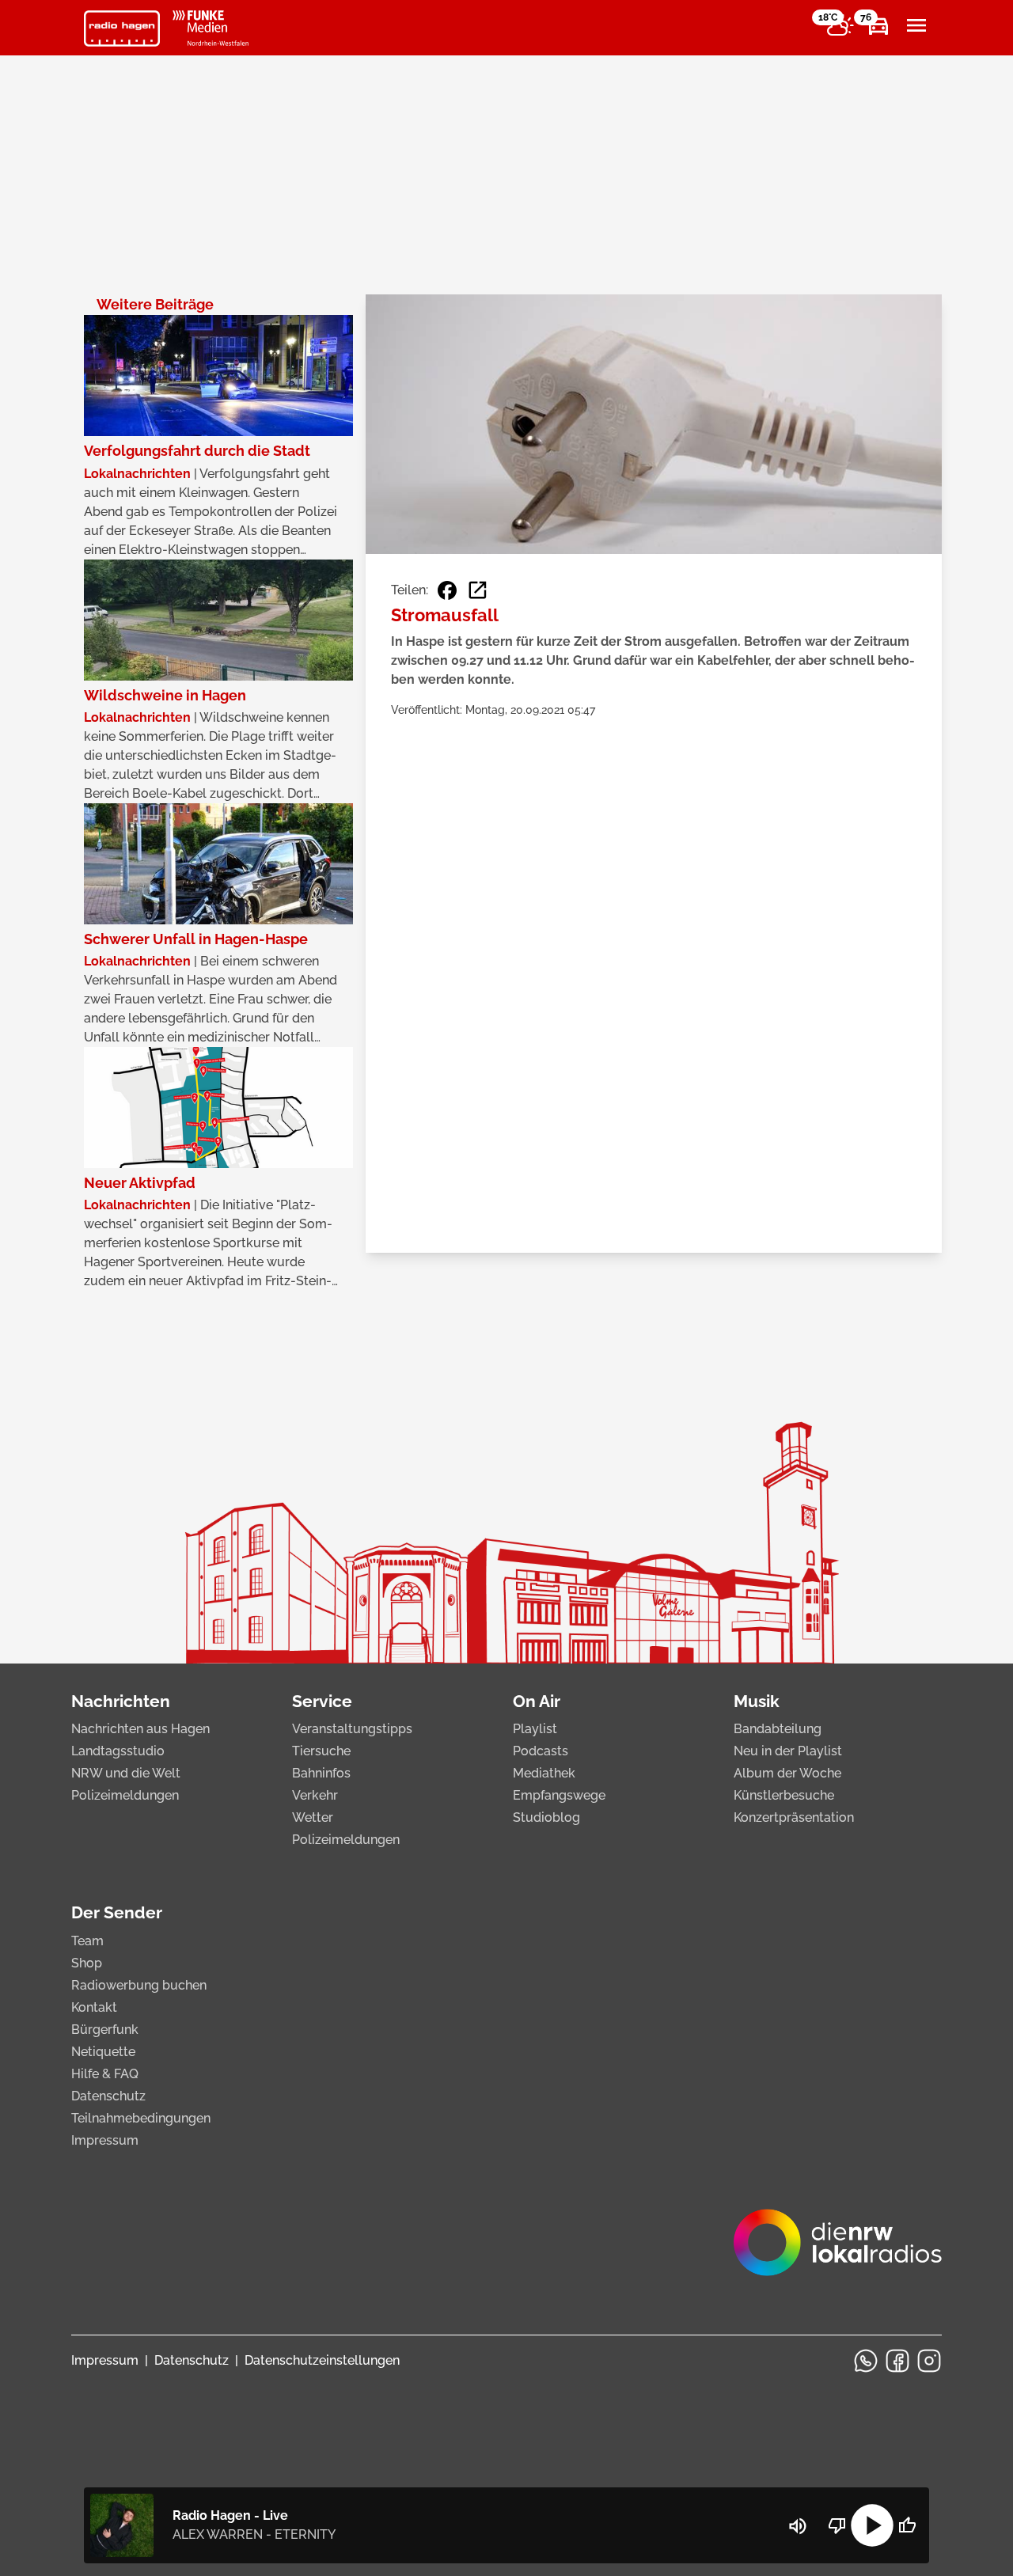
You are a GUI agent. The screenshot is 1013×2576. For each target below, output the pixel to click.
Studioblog (546, 1817)
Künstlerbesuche (784, 1795)
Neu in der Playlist (788, 1751)
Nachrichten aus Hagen (140, 1729)
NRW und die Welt (126, 1773)
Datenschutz (108, 2096)
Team (87, 1941)
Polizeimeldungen (125, 1795)
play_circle (872, 2525)
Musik (757, 1701)
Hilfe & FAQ (105, 2074)
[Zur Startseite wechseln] (122, 28)
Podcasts (541, 1751)
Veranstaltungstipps (352, 1729)
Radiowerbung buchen (139, 1985)
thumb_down (837, 2525)
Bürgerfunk (105, 2030)
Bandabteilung (778, 1729)
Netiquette (103, 2052)
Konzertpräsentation (794, 1817)
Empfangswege (559, 1795)
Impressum (105, 2140)
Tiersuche (321, 1751)
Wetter (313, 1817)
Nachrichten (121, 1701)
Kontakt (94, 2007)
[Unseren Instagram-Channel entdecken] (929, 2361)
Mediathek (544, 1773)
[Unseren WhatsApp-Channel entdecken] (866, 2361)
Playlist (535, 1729)
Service (322, 1701)
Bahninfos (321, 1773)
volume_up (798, 2526)
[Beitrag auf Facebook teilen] (447, 590)
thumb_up (907, 2525)
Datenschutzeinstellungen (322, 2360)
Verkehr (315, 1795)
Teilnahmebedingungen (141, 2118)
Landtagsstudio (118, 1751)
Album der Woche (787, 1773)
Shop (87, 1963)
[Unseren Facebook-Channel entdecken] (897, 2361)
